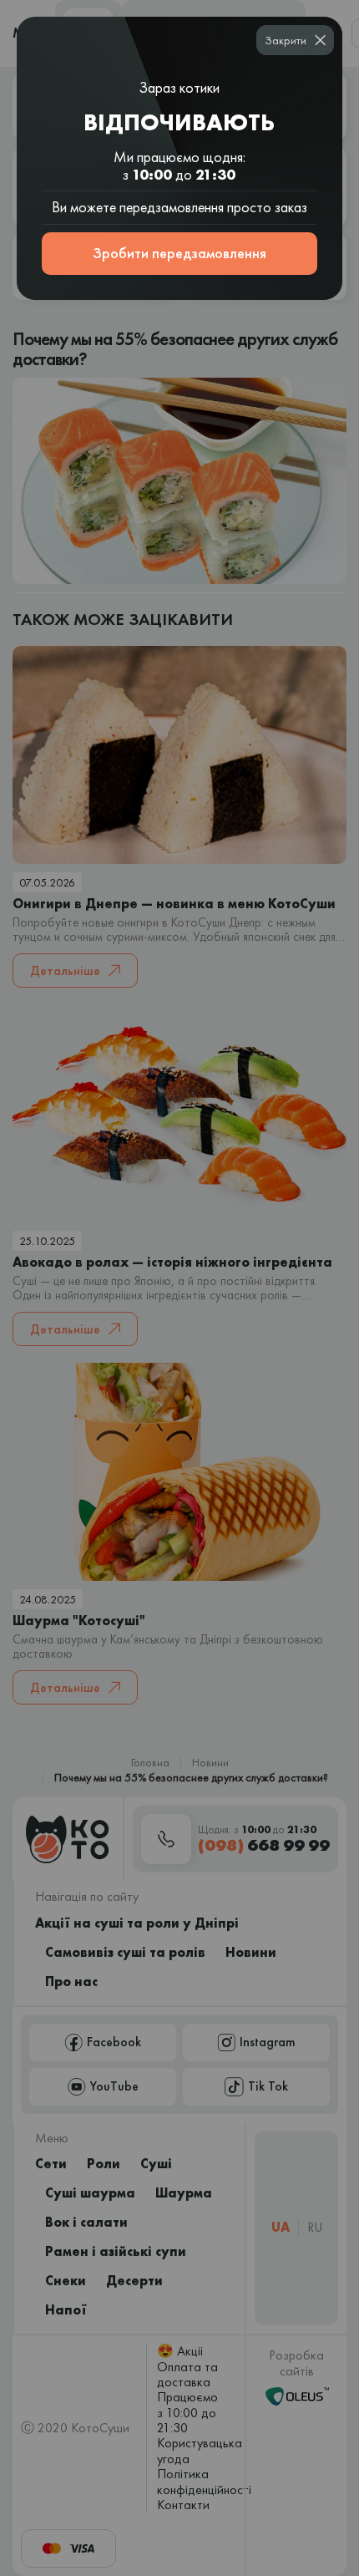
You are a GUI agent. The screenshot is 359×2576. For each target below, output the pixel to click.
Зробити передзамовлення (179, 253)
